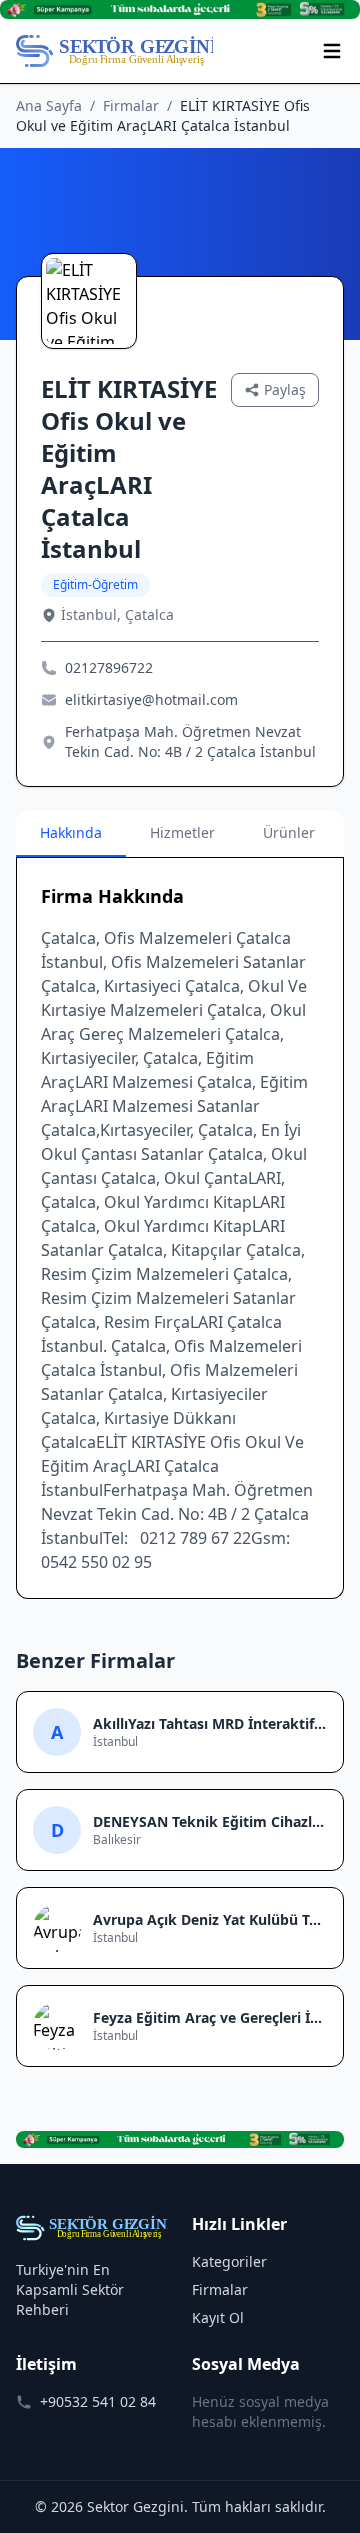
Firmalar (131, 105)
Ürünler (289, 832)
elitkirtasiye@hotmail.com (151, 699)
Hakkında (71, 832)
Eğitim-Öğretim (95, 584)
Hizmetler (182, 832)
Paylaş (285, 389)
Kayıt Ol (218, 2317)
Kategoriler (229, 2261)
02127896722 (109, 667)
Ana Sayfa (49, 105)
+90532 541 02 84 (98, 2401)
